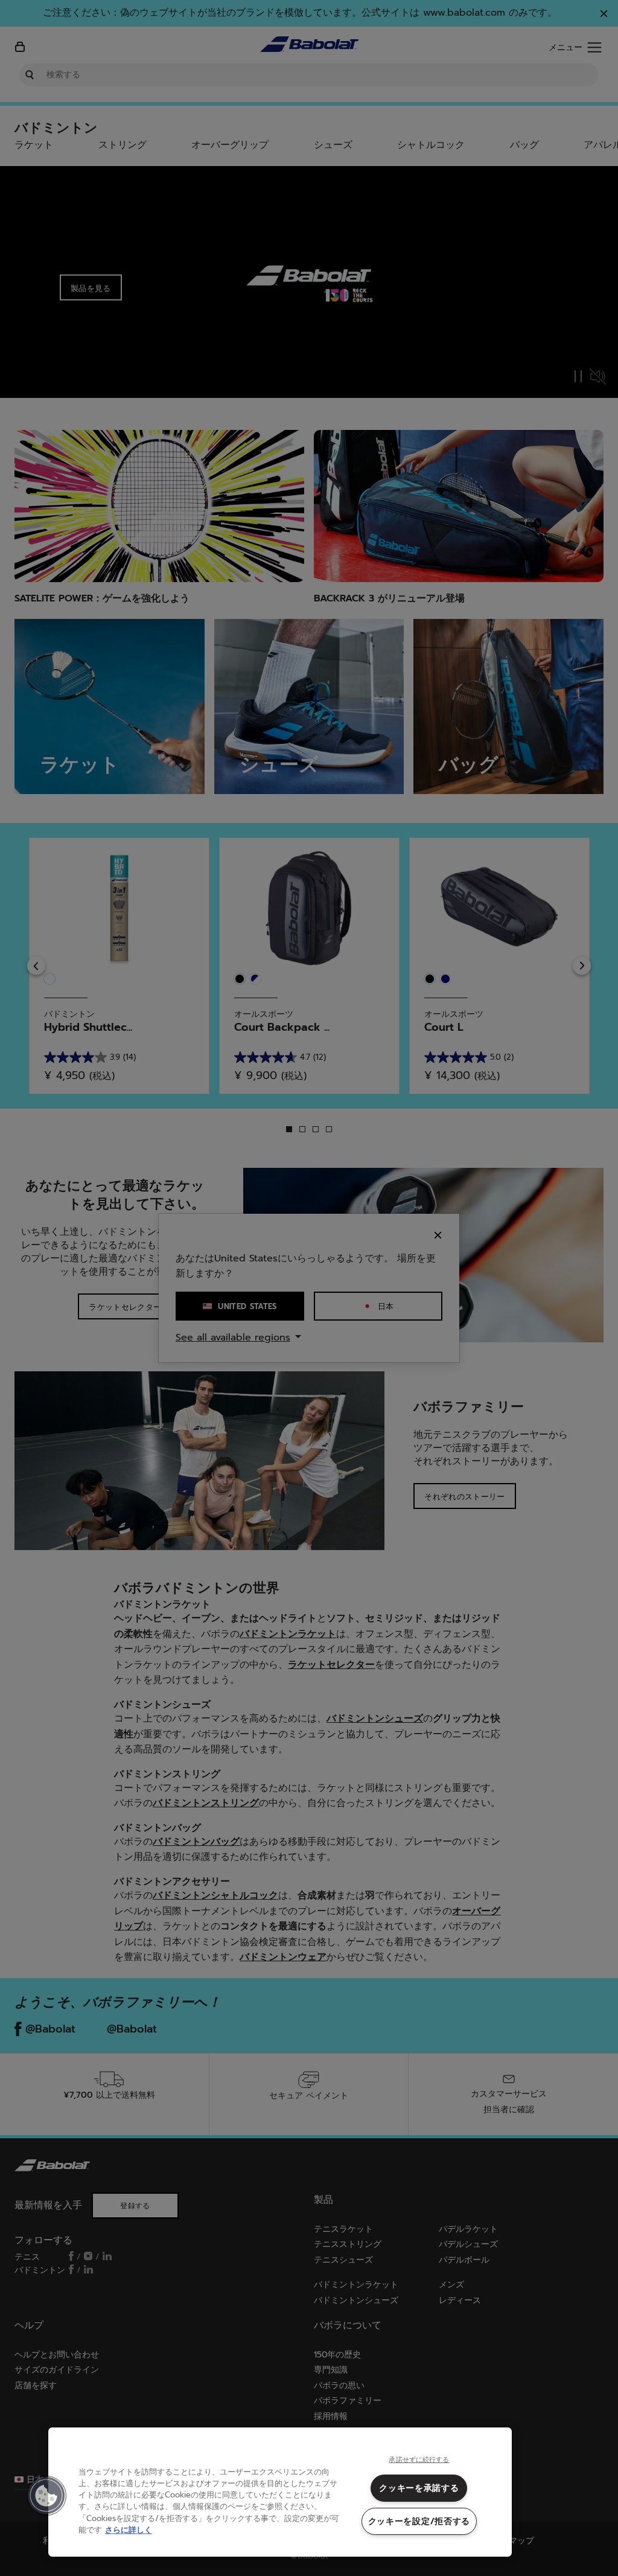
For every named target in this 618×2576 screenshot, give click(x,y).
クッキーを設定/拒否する (419, 2521)
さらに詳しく (129, 2530)
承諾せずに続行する (419, 2460)
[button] (46, 2496)
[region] (280, 2492)
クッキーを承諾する (419, 2488)
